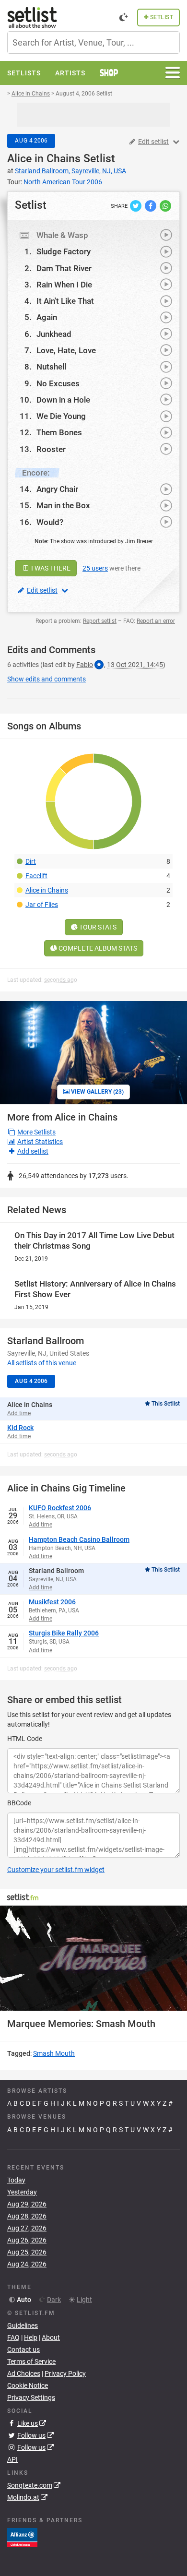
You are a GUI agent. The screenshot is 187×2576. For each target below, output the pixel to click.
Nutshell (51, 367)
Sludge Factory (64, 251)
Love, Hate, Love (66, 350)
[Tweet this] (136, 205)
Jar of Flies (42, 905)
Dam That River (64, 268)
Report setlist (100, 621)
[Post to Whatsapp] (165, 205)
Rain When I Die (64, 285)
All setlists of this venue (42, 1363)
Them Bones (59, 432)
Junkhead (54, 334)
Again (47, 317)
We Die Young (61, 416)
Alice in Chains (44, 159)
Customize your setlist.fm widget (56, 1870)
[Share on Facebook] (151, 205)
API (12, 2459)
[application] (93, 1958)
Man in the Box (63, 505)
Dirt (31, 861)
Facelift (36, 876)
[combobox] (93, 42)
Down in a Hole (63, 400)
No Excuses (58, 383)
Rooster (51, 449)
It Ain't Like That (65, 301)
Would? (50, 522)
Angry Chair (57, 489)
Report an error (156, 621)
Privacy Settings (31, 2397)
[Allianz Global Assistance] (22, 2537)
